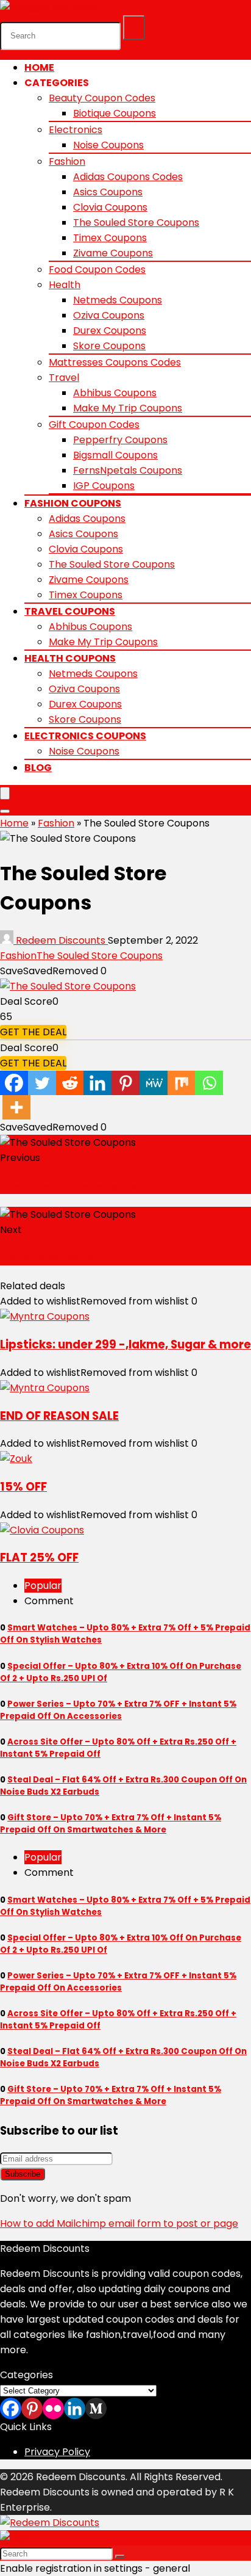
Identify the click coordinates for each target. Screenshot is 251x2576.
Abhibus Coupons (115, 393)
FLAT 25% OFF (39, 1558)
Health (65, 285)
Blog (38, 768)
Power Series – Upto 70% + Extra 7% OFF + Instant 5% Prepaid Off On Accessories (118, 1710)
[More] (16, 1107)
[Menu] (5, 793)
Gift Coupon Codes (94, 425)
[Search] (134, 27)
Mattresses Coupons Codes (115, 362)
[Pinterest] (125, 1083)
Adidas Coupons (87, 519)
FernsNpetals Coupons (128, 470)
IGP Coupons (104, 486)
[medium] (96, 2408)
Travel (64, 378)
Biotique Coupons (115, 113)
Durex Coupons (110, 331)
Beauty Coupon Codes (102, 98)
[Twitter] (42, 1083)
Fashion (67, 161)
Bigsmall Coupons (115, 455)
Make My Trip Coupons (128, 408)
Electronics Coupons (85, 736)
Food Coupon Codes (97, 270)
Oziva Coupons (109, 315)
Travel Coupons (70, 611)
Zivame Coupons (113, 253)
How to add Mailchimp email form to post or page (119, 2223)
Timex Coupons (110, 238)
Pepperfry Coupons (120, 440)
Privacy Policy (57, 2452)
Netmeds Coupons (118, 300)
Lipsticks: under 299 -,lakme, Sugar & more (125, 1344)
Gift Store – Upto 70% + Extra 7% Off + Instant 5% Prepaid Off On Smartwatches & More (111, 1824)
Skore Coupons (109, 346)
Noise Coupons (108, 145)
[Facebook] (14, 1083)
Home (39, 67)
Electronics (76, 130)
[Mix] (182, 1083)
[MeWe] (154, 1083)
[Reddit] (70, 1083)
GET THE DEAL (33, 1032)
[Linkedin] (97, 1083)
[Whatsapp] (209, 1083)
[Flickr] (53, 2408)
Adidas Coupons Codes (128, 177)
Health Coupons (70, 658)
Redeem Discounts (61, 940)
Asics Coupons (108, 192)
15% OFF (23, 1487)
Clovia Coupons (110, 207)
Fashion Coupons (73, 503)
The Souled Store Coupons (136, 223)
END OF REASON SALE (59, 1416)
